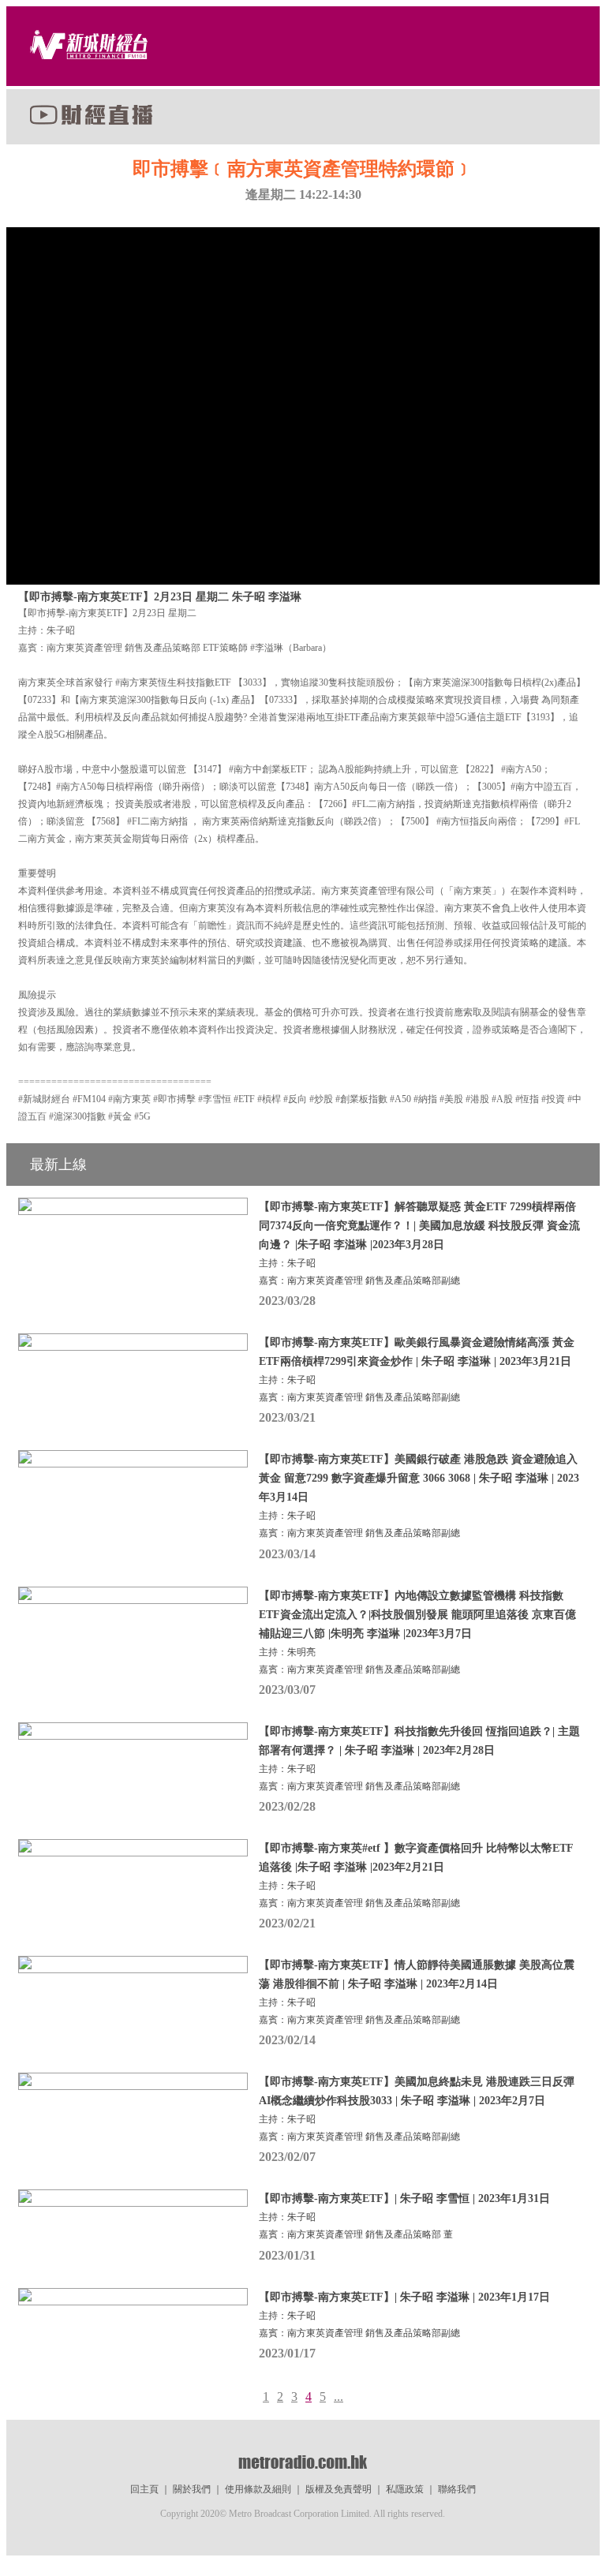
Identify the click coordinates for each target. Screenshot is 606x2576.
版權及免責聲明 (339, 2489)
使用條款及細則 (258, 2489)
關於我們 (192, 2489)
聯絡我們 (457, 2489)
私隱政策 (405, 2489)
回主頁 (144, 2489)
